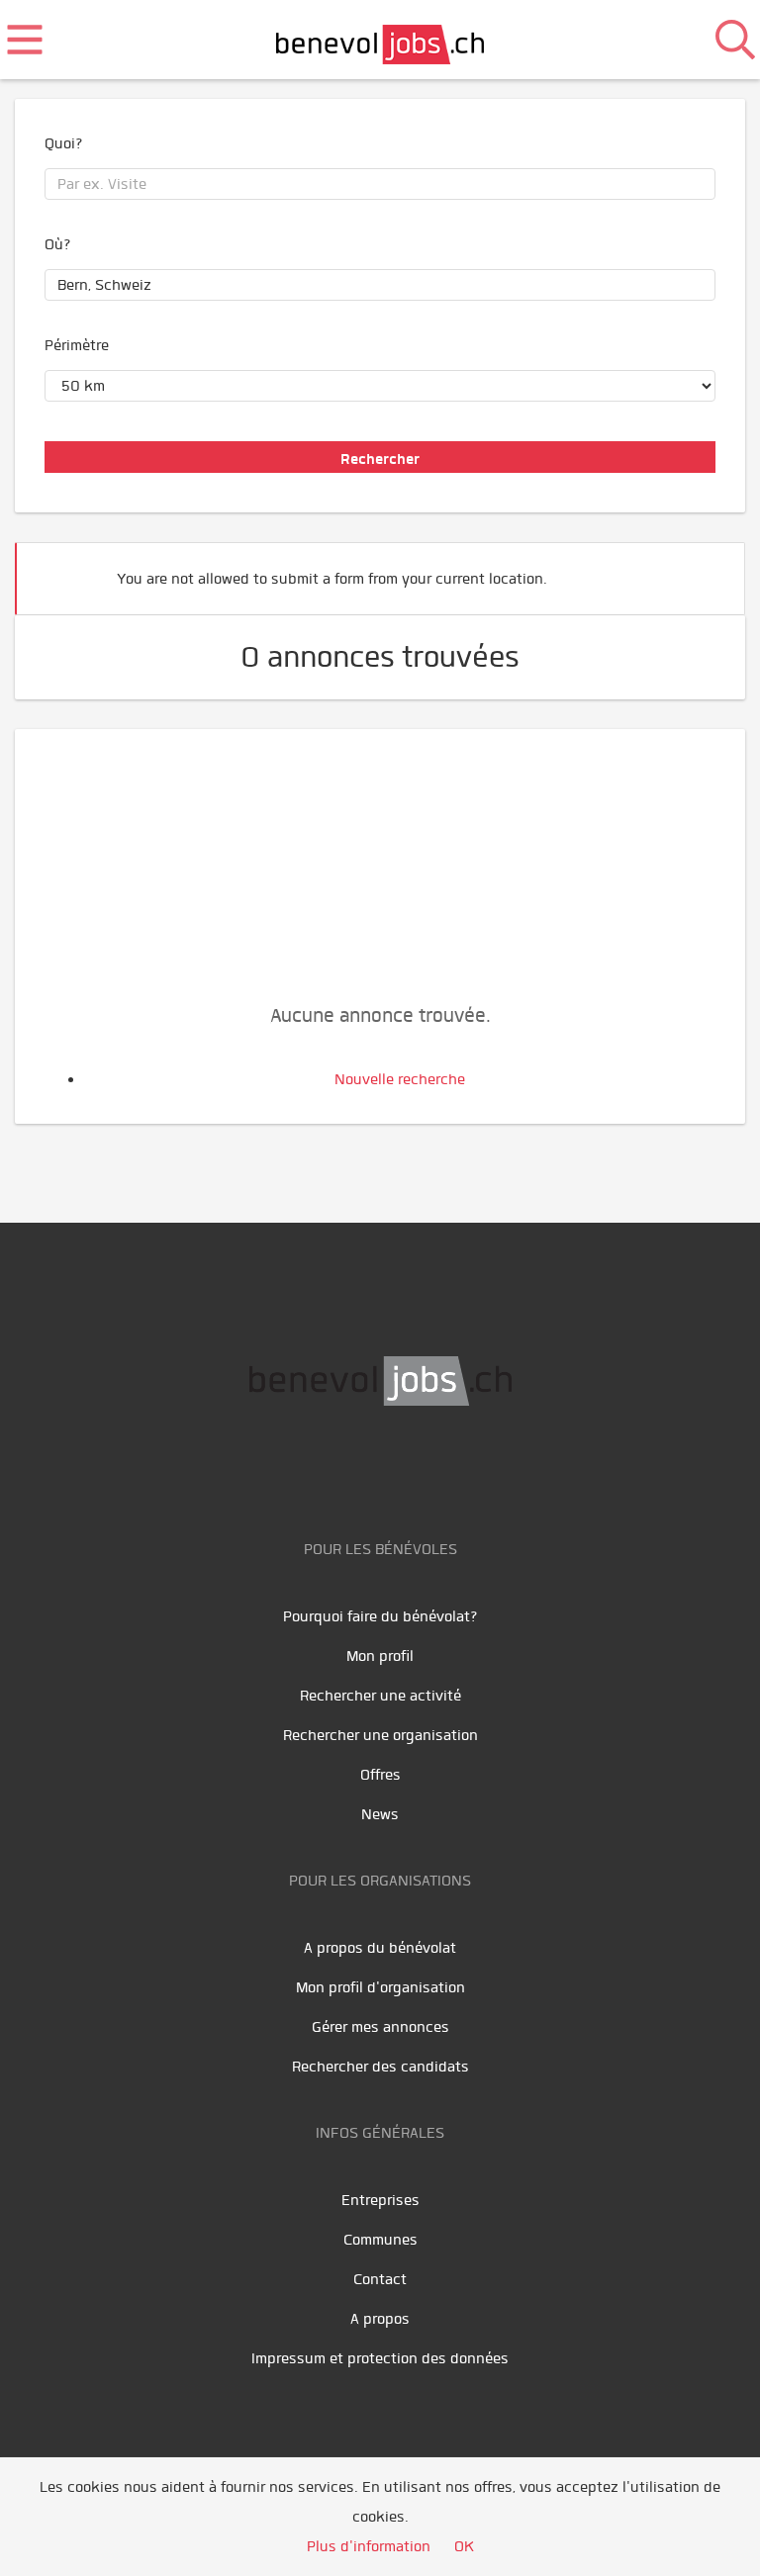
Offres (380, 1775)
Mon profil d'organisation (380, 1987)
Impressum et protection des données (380, 2358)
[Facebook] (318, 1468)
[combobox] (380, 184)
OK (464, 2546)
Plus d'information (369, 2546)
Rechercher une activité (380, 1696)
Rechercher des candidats (380, 2067)
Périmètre (77, 345)
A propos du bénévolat (380, 1948)
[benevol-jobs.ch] (380, 40)
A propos (380, 2319)
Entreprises (380, 2200)
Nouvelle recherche (400, 1079)
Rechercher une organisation (380, 1735)
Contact (380, 2279)
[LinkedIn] (407, 1468)
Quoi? (64, 143)
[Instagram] (447, 1468)
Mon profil (380, 1656)
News (380, 1814)
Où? (58, 244)
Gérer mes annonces (380, 2027)
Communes (380, 2240)
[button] (700, 570)
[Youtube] (363, 1468)
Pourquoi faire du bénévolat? (380, 1616)
